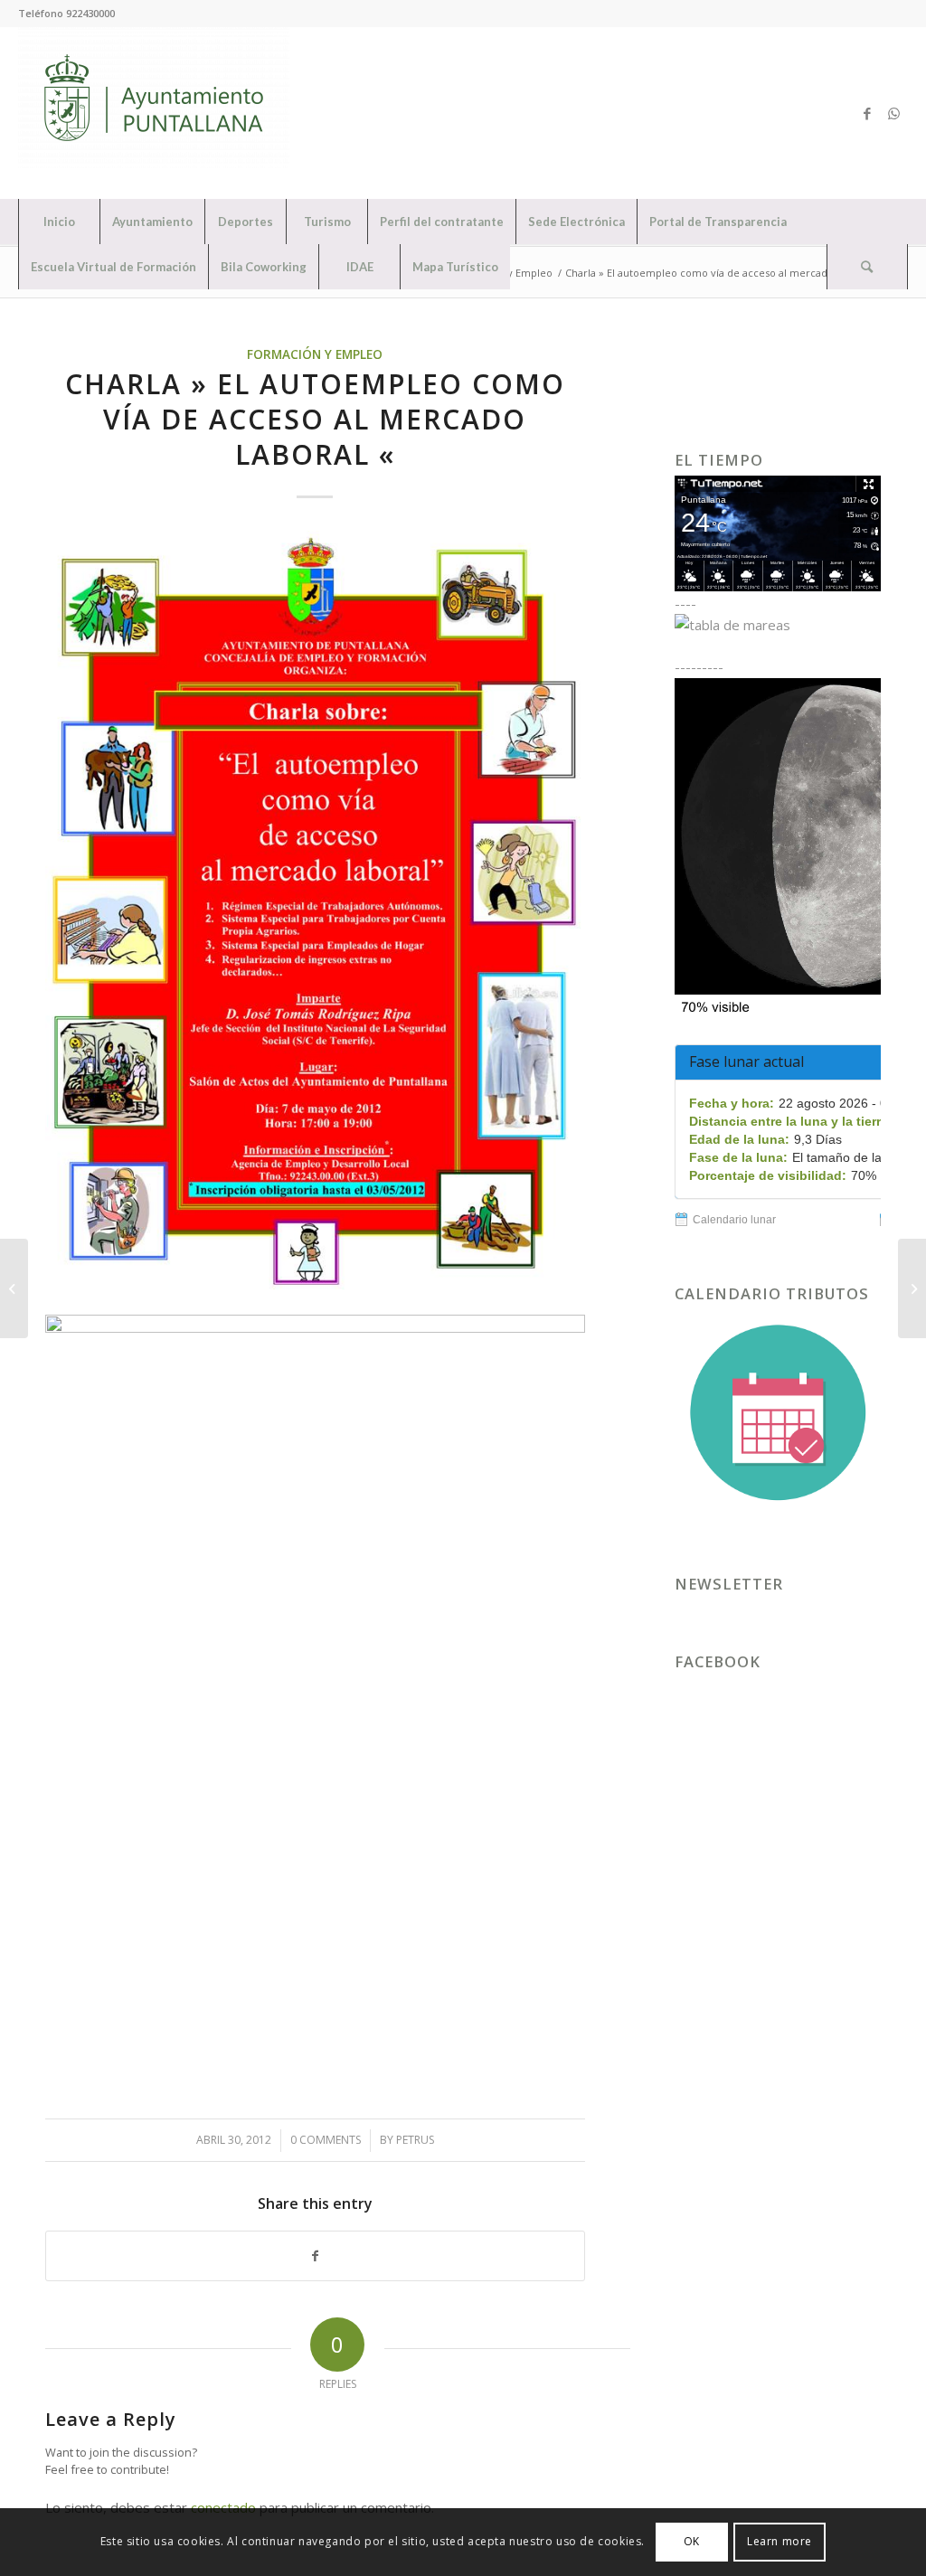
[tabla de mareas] (778, 625)
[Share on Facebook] (315, 2256)
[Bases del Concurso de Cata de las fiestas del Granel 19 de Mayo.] (912, 1288)
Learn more (780, 2541)
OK (692, 2541)
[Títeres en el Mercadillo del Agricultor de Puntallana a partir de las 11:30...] (14, 1288)
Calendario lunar (734, 1220)
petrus (415, 2140)
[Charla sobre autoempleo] (315, 912)
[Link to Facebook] (867, 113)
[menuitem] (59, 222)
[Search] (867, 267)
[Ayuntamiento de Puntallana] (154, 113)
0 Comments (326, 2140)
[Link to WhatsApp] (894, 113)
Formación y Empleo (315, 354)
